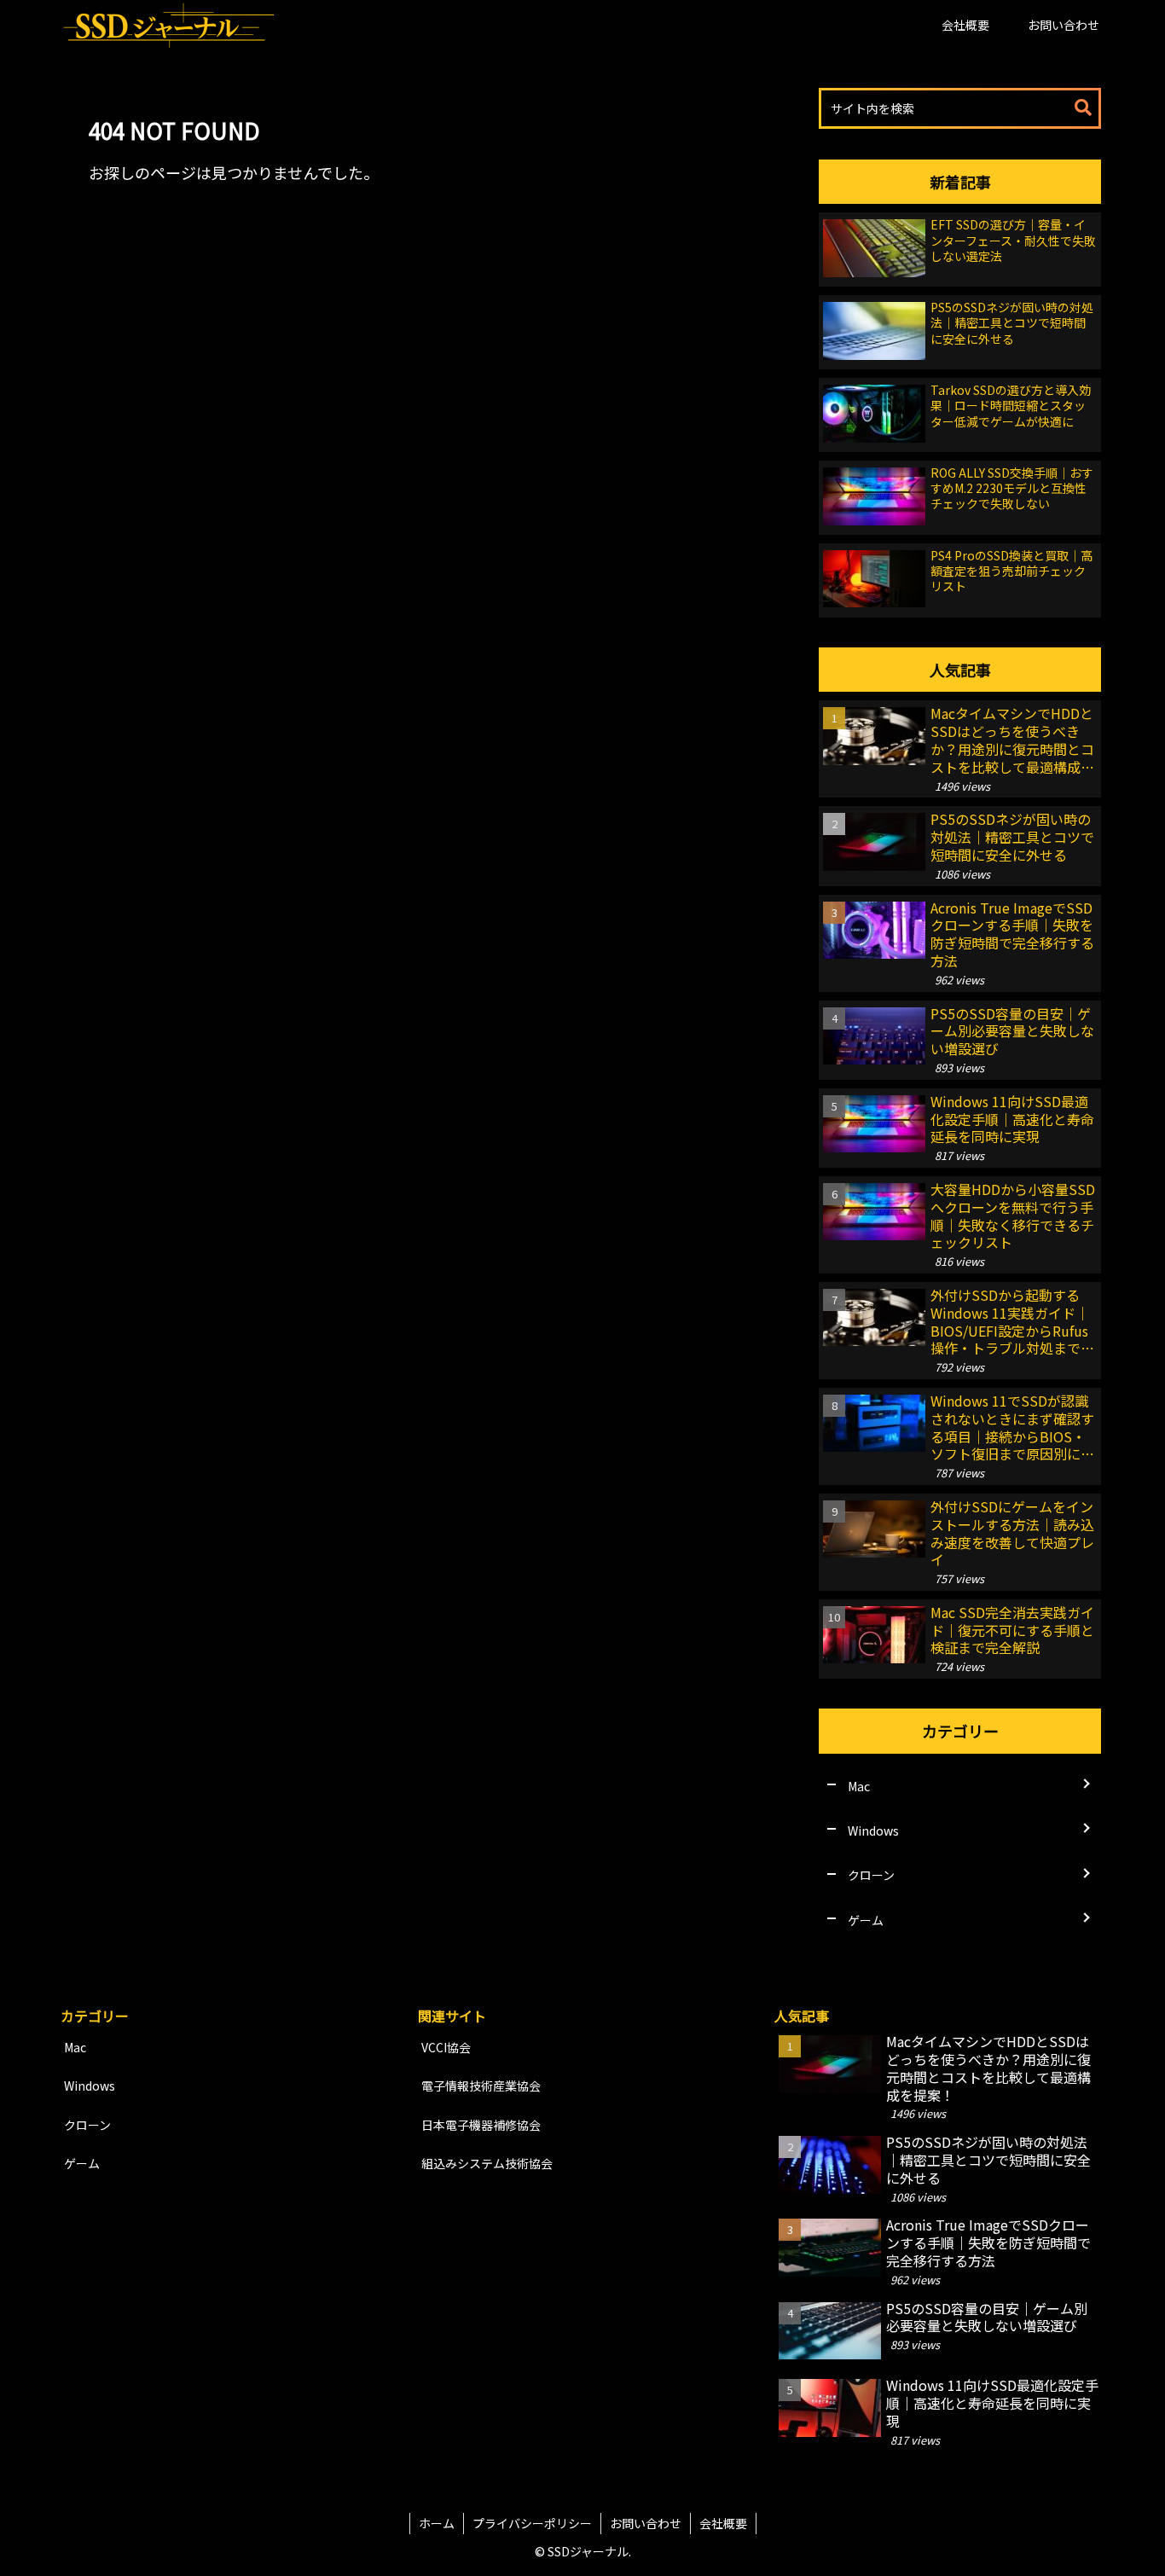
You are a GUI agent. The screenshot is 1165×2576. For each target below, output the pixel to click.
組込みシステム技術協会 (487, 2163)
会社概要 (723, 2523)
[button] (1083, 108)
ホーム (437, 2523)
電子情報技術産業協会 (481, 2086)
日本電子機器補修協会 (481, 2125)
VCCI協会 (446, 2047)
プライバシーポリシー (532, 2523)
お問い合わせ (646, 2523)
